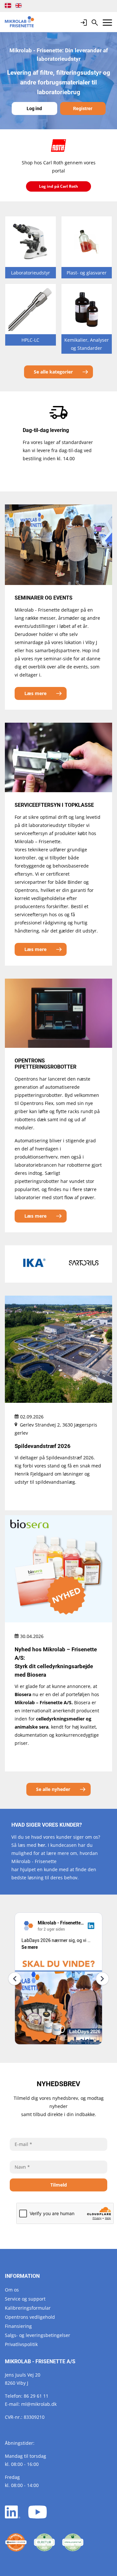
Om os (12, 2290)
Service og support (25, 2299)
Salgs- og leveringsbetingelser (38, 2335)
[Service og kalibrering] (16, 2543)
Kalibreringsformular (28, 2308)
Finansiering (18, 2326)
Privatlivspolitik (21, 2344)
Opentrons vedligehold (30, 2317)
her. (42, 1845)
